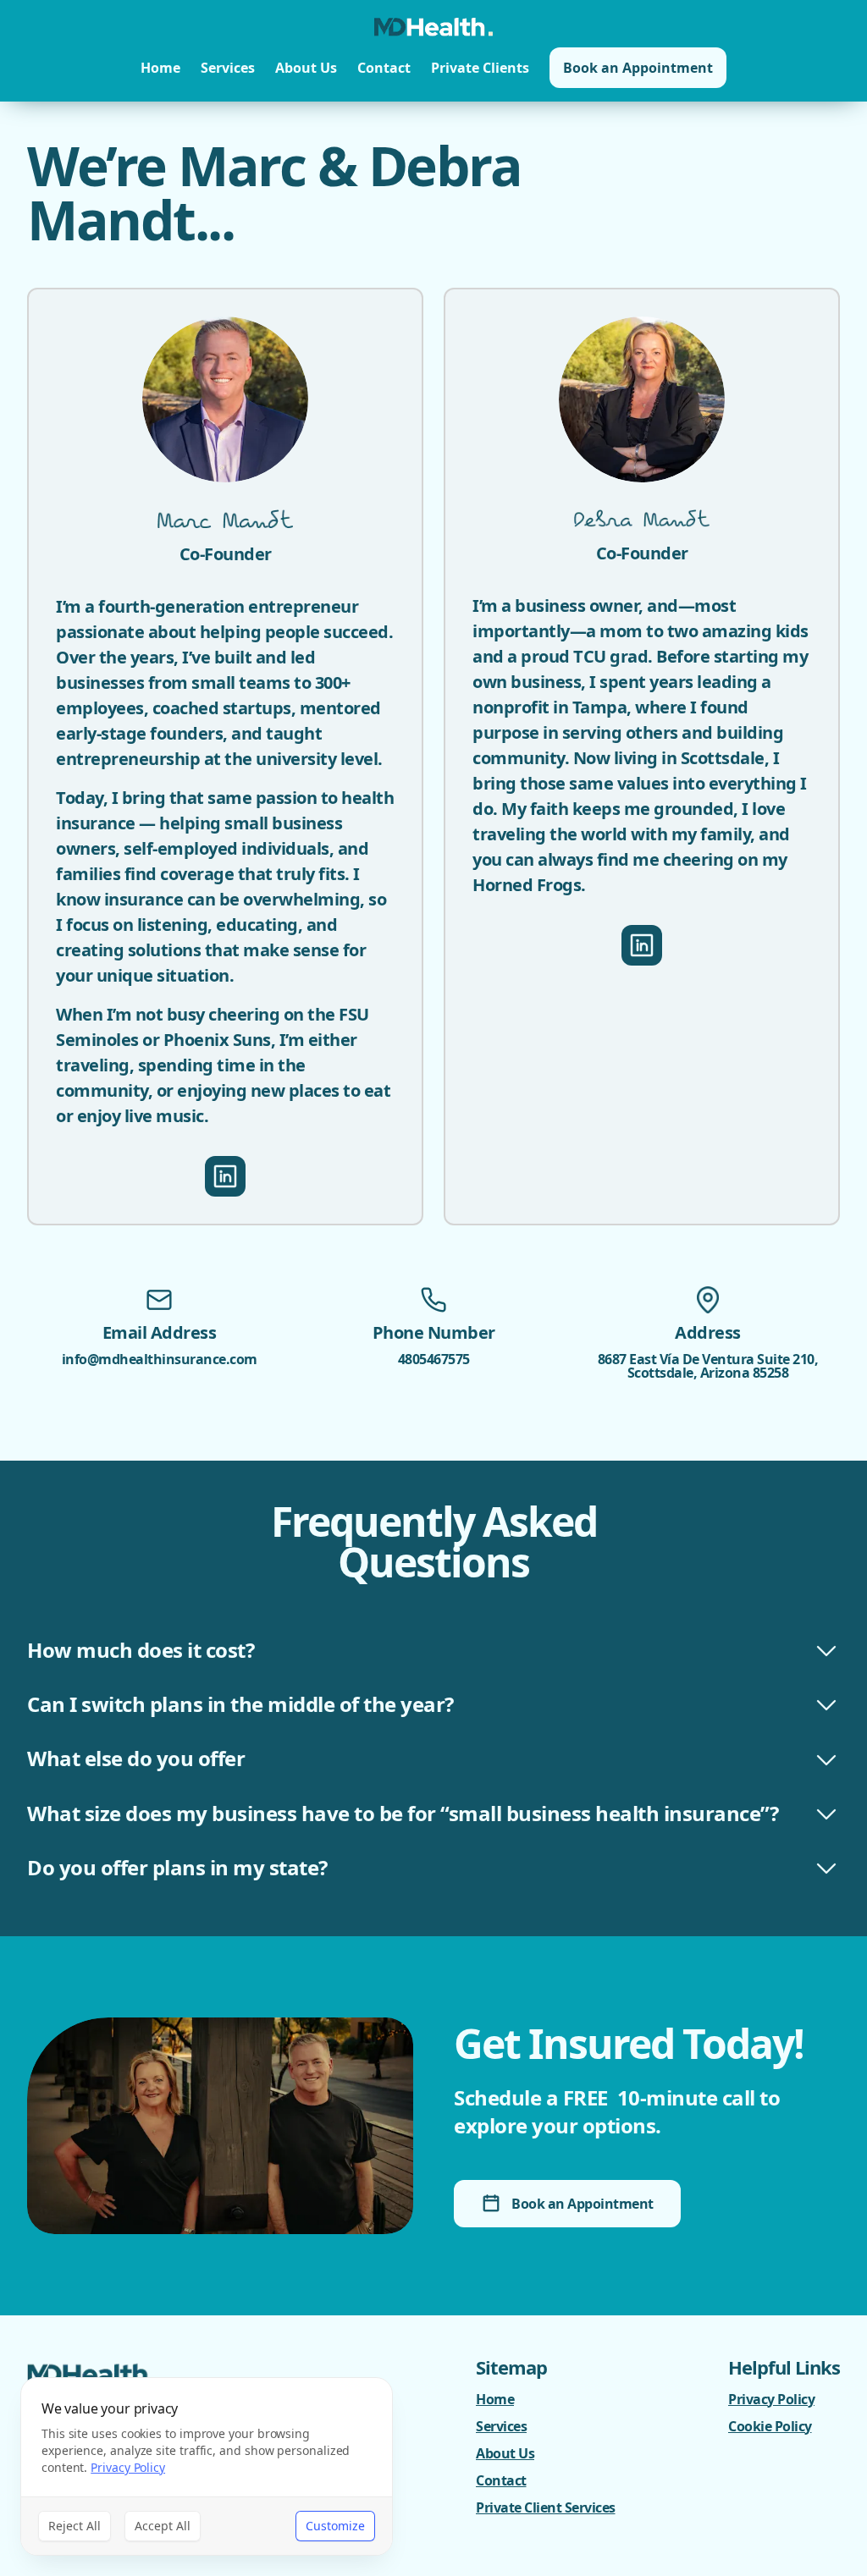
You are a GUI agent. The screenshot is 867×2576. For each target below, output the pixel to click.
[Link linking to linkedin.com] (225, 1176)
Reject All (75, 2526)
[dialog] (207, 2466)
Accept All (163, 2526)
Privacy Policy (128, 2467)
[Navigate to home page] (433, 27)
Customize (335, 2526)
